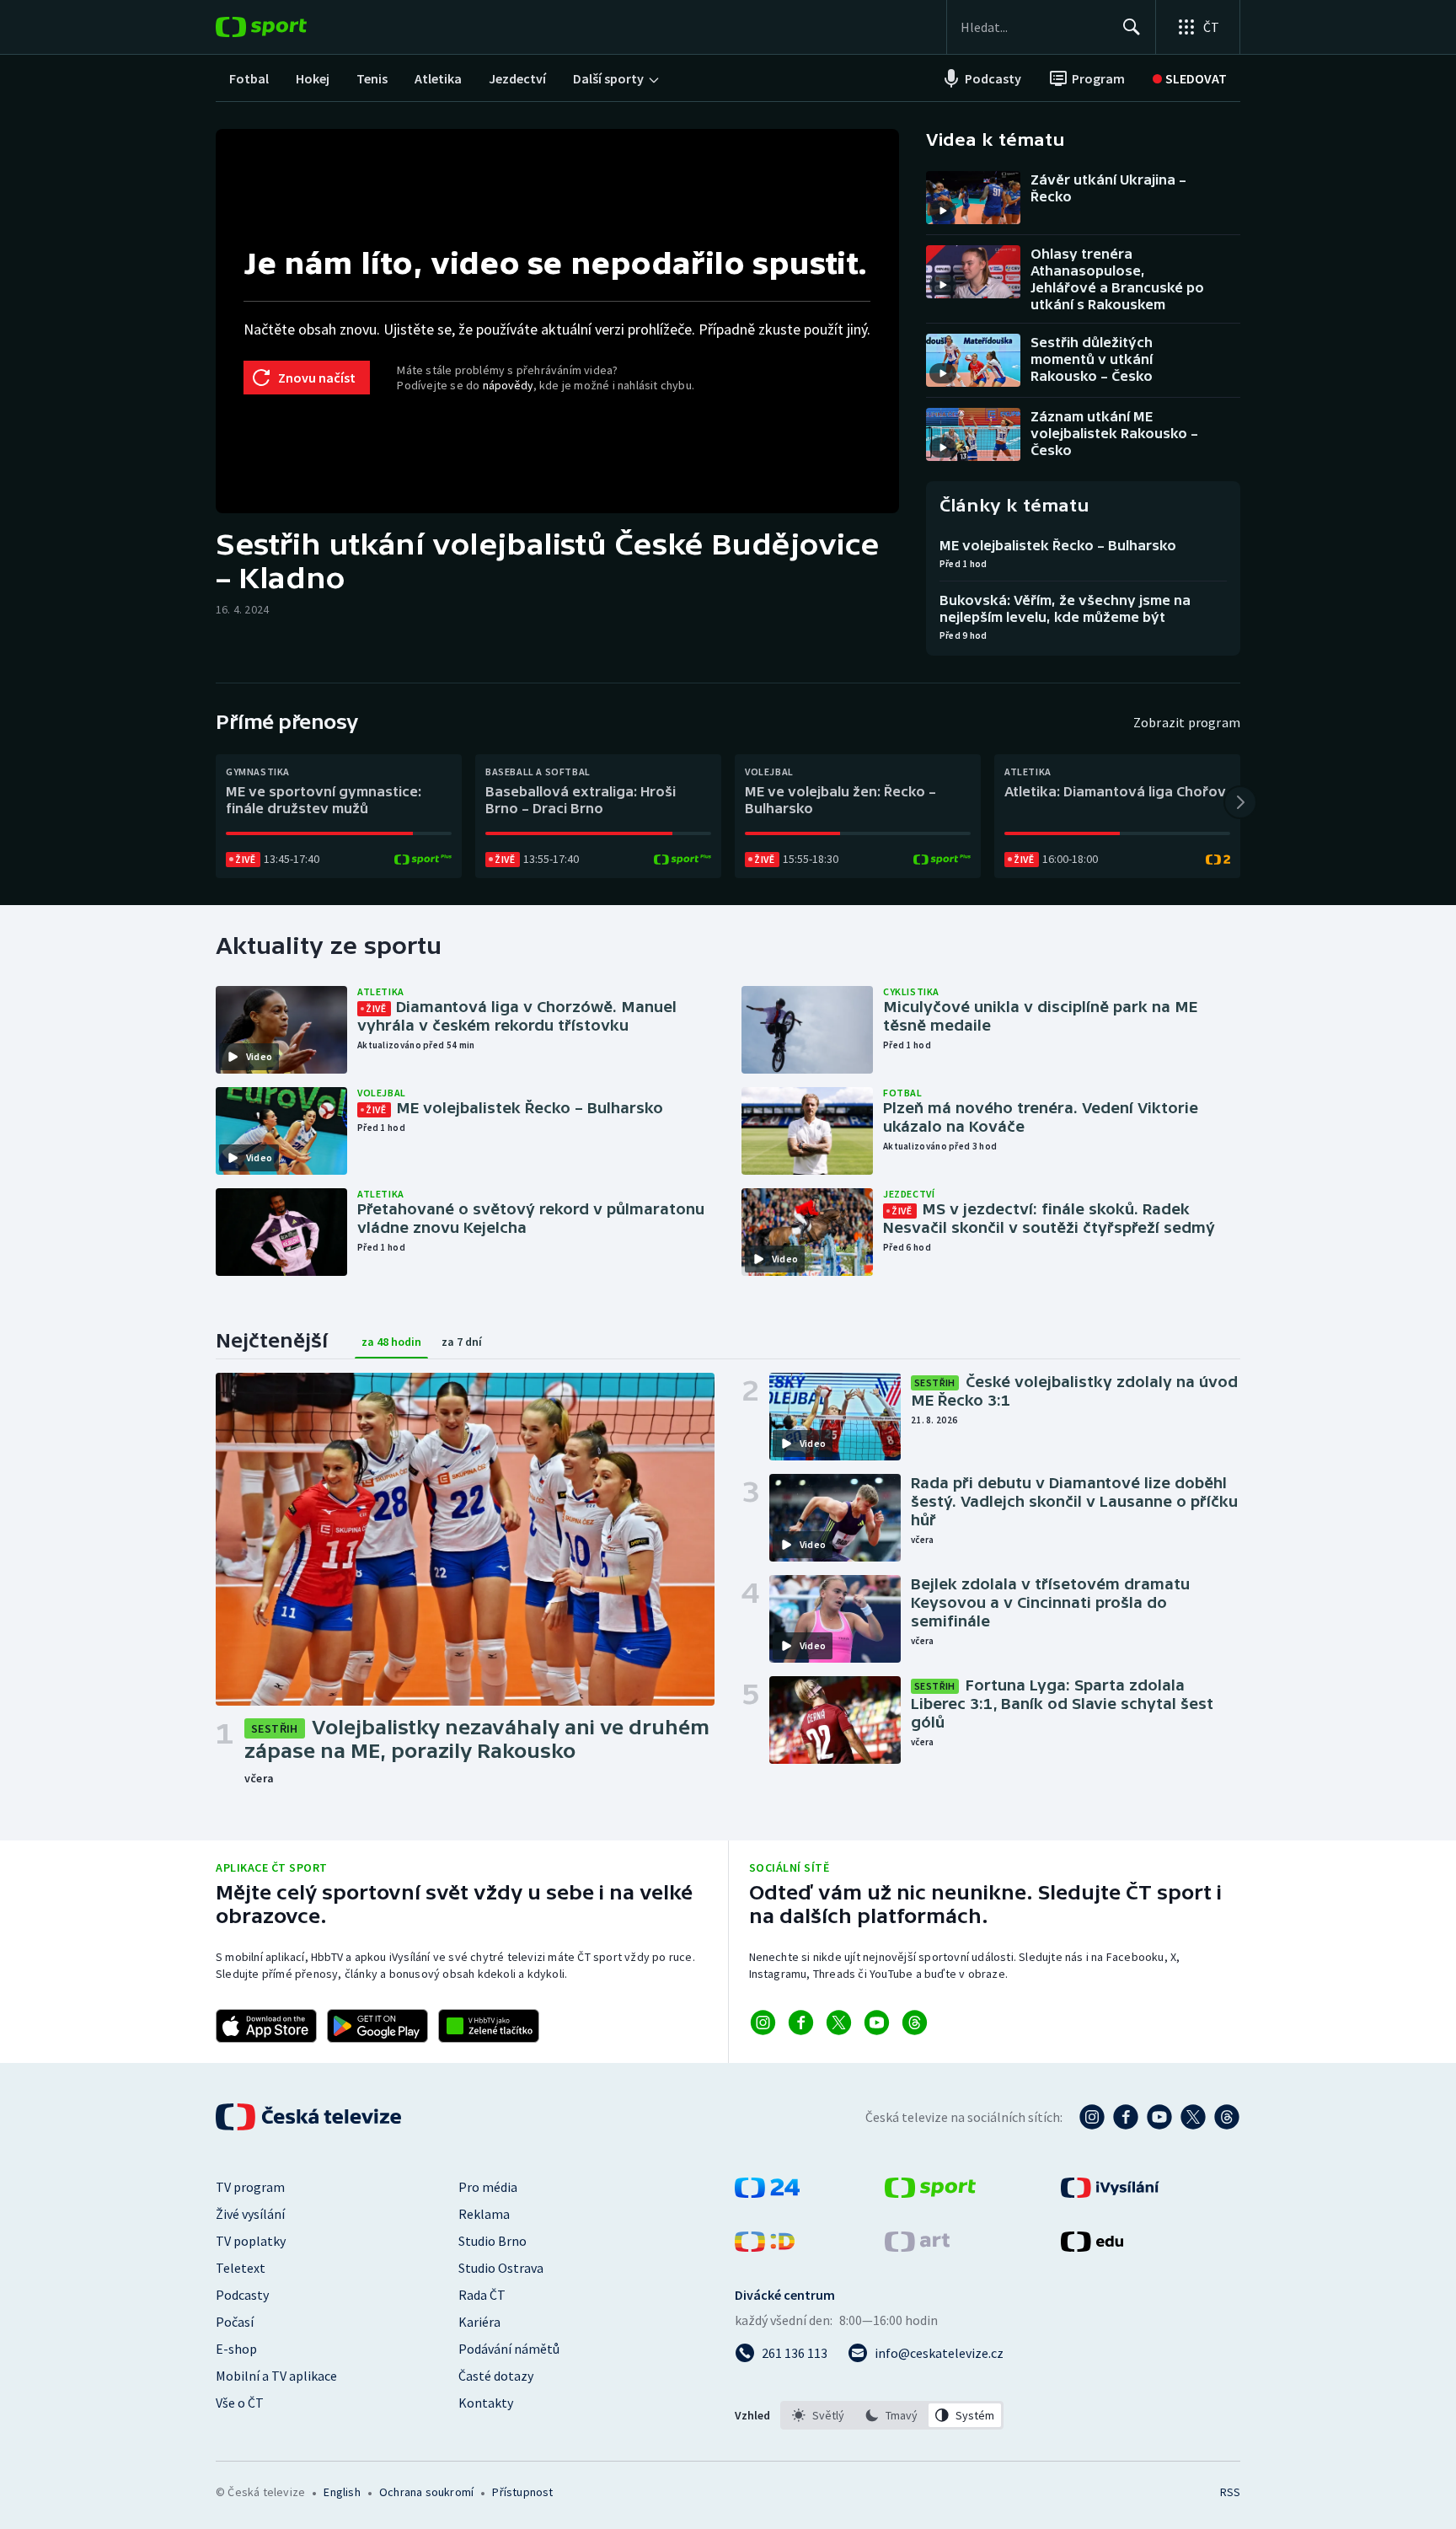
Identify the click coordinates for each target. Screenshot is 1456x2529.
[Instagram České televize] (1092, 2117)
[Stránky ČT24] (767, 2193)
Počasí (235, 2322)
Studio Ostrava (501, 2268)
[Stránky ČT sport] (930, 2193)
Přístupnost (522, 2492)
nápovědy (508, 385)
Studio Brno (492, 2241)
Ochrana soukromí (426, 2492)
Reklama (484, 2214)
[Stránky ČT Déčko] (765, 2247)
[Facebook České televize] (1126, 2117)
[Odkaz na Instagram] (763, 2023)
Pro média (488, 2187)
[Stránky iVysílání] (1110, 2193)
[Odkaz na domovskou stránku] (286, 27)
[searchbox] (1034, 27)
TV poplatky (251, 2241)
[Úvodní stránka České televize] (310, 2117)
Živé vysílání (250, 2214)
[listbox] (892, 2415)
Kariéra (479, 2322)
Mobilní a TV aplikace (276, 2376)
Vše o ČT (240, 2403)
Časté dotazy (496, 2376)
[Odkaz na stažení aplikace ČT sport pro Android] (377, 2026)
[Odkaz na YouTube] (877, 2023)
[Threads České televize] (1227, 2117)
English (342, 2492)
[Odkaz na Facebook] (801, 2023)
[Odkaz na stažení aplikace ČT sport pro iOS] (266, 2026)
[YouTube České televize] (1159, 2117)
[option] (819, 2415)
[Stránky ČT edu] (1092, 2247)
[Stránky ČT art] (917, 2247)
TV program (250, 2187)
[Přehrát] (943, 211)
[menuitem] (249, 78)
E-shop (236, 2349)
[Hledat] (1132, 27)
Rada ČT (482, 2295)
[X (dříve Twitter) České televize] (1193, 2117)
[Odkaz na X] (839, 2023)
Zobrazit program (1187, 722)
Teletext (241, 2268)
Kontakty (486, 2403)
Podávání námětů (509, 2349)
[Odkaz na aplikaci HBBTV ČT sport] (489, 2026)
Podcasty (242, 2295)
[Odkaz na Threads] (915, 2023)
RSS (1230, 2492)
